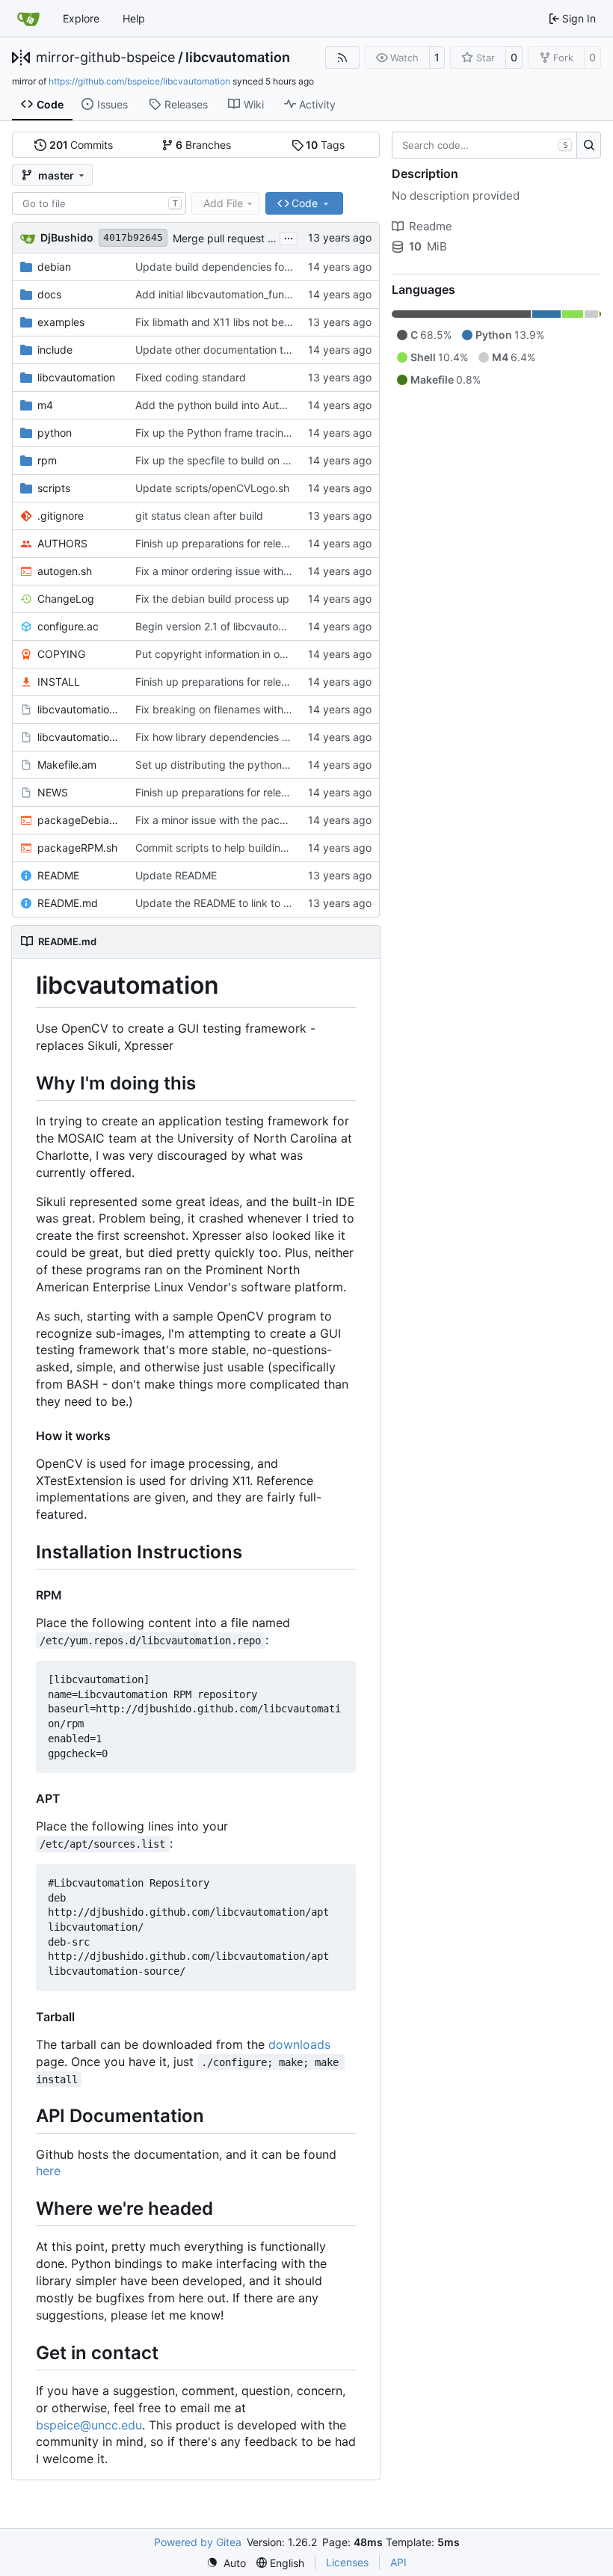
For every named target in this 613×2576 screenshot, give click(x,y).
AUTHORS (62, 543)
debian (54, 267)
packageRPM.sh (77, 848)
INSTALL (59, 682)
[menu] (226, 2563)
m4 (45, 405)
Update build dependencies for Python (230, 267)
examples (61, 322)
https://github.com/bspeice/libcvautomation (139, 81)
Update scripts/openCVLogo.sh (212, 488)
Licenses (347, 2562)
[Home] (28, 19)
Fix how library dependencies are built (228, 737)
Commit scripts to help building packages (237, 848)
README (58, 875)
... (289, 237)
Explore (81, 18)
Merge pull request (220, 238)
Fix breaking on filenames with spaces (228, 709)
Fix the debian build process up (212, 599)
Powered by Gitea (198, 2542)
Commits (81, 145)
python (55, 433)
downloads (299, 2044)
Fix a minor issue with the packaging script (240, 820)
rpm (47, 460)
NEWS (53, 792)
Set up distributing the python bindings (231, 765)
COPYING (61, 654)
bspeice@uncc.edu (89, 2425)
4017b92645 (133, 237)
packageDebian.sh (79, 820)
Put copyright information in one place (228, 654)
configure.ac (68, 626)
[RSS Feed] (342, 58)
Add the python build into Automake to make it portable (271, 405)
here (48, 2171)
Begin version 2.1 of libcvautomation (223, 626)
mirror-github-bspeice (105, 58)
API (398, 2562)
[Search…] (589, 145)
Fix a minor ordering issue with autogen (231, 571)
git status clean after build (199, 516)
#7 (274, 238)
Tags (325, 145)
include (55, 350)
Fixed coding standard (191, 377)
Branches (203, 145)
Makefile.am (67, 765)
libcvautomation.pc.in (79, 737)
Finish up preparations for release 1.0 (225, 543)
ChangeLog (66, 599)
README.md (68, 903)
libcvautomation (238, 58)
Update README (176, 875)
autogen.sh (65, 571)
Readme (431, 226)
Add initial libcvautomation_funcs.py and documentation (272, 294)
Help (134, 18)
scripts (54, 488)
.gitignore (61, 516)
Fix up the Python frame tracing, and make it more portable (280, 433)
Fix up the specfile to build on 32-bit (224, 460)
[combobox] (99, 203)
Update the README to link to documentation (246, 903)
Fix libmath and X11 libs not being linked (233, 322)
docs (49, 294)
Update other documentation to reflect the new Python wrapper (291, 350)
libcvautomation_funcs (79, 709)
